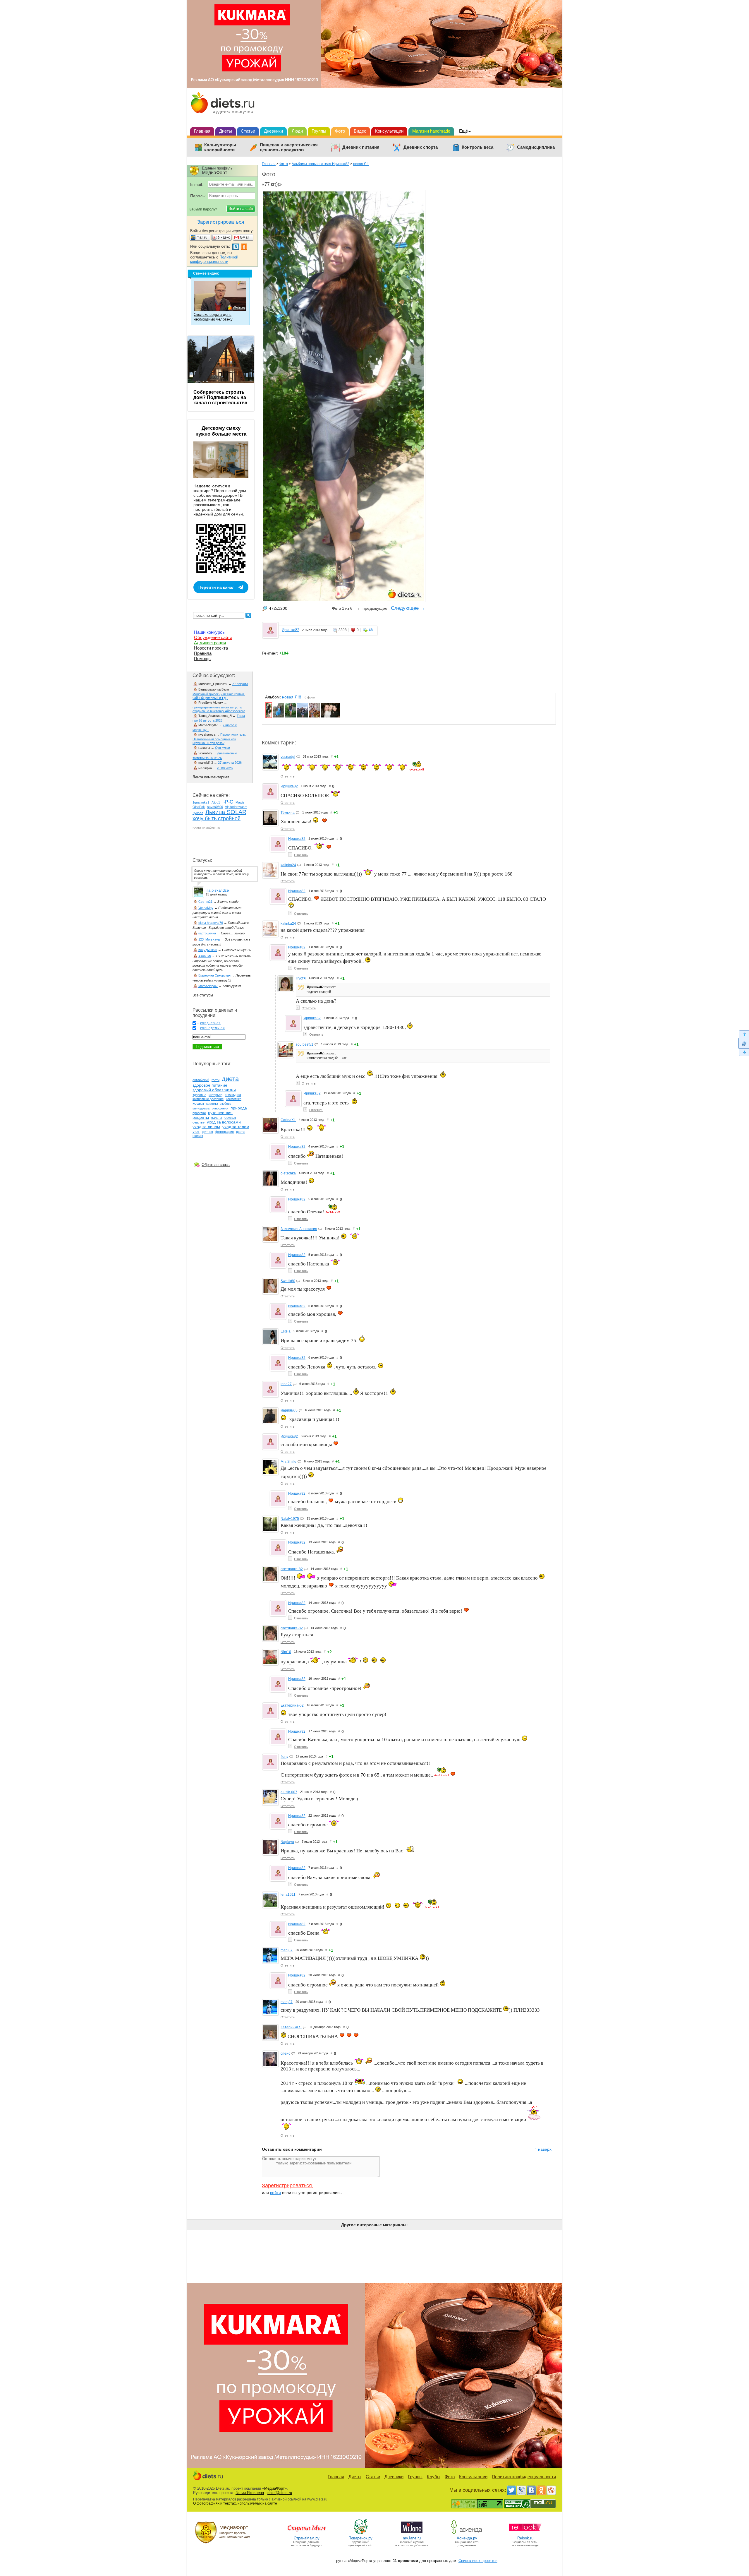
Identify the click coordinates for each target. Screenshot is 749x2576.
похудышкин (208, 950)
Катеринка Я (291, 2027)
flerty (284, 1757)
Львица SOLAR (226, 812)
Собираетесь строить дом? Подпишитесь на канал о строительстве (220, 397)
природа (239, 1108)
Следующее (405, 608)
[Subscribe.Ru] (551, 2490)
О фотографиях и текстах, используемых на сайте (235, 2503)
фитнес (207, 1132)
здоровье (199, 1095)
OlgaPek (199, 807)
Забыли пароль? (203, 209)
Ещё (463, 131)
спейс (285, 2053)
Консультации (389, 131)
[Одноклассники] (541, 2490)
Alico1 (216, 802)
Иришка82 (291, 630)
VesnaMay (206, 908)
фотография (225, 1132)
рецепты (201, 1117)
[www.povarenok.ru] (360, 2534)
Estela (286, 1331)
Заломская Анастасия (299, 1229)
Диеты (226, 131)
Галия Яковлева (250, 2493)
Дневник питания (361, 147)
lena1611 (288, 1895)
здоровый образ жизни (214, 1090)
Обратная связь (216, 1165)
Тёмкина (288, 813)
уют (196, 1131)
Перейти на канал (217, 587)
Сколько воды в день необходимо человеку (213, 317)
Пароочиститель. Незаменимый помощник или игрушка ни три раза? (219, 739)
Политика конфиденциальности (524, 2477)
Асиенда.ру (467, 2538)
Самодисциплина (536, 147)
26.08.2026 (225, 768)
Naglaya (287, 1842)
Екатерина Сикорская (214, 975)
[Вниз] (744, 1053)
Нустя (301, 978)
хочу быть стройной (217, 818)
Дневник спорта (421, 147)
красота (212, 1104)
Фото (340, 131)
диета (230, 1079)
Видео (360, 131)
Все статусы (203, 995)
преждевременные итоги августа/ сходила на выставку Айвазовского (219, 709)
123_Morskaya (209, 939)
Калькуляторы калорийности (220, 147)
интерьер (215, 1095)
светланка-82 (292, 1569)
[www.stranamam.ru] (307, 2534)
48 (371, 630)
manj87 (287, 1950)
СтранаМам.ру (307, 2538)
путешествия (220, 1113)
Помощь (202, 658)
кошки (198, 1103)
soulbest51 (305, 1044)
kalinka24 (288, 865)
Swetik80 (288, 1281)
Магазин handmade (431, 131)
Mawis (240, 802)
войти (275, 2193)
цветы (241, 1132)
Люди (297, 131)
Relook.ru (525, 2538)
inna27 (286, 1384)
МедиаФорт (274, 2488)
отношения (220, 1108)
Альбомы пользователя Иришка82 (321, 164)
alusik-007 (289, 1792)
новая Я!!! (361, 164)
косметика (234, 1099)
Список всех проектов (478, 2561)
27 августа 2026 (230, 763)
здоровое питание (210, 1085)
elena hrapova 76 (211, 923)
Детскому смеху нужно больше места (221, 431)
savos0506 (215, 807)
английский (201, 1080)
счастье (199, 1122)
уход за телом (236, 1127)
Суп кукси (223, 748)
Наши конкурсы (210, 632)
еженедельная (212, 1028)
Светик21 (205, 902)
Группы (319, 131)
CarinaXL (288, 1120)
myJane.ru (412, 2538)
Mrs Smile (288, 1462)
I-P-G (228, 802)
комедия (233, 1095)
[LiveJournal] (521, 2490)
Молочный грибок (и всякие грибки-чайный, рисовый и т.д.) (219, 696)
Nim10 (286, 1652)
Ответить (288, 776)
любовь (226, 1104)
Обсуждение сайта (213, 637)
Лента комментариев (211, 777)
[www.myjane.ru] (412, 2534)
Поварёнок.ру (360, 2538)
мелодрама (201, 1108)
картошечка (207, 933)
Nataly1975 (290, 1519)
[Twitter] (511, 2490)
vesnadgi (288, 757)
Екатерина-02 (292, 1705)
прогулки (199, 1113)
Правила (203, 653)
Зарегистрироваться (287, 2186)
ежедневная (210, 1023)
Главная (202, 131)
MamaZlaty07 (208, 986)
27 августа (240, 684)
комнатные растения (208, 1099)
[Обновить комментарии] (744, 1043)
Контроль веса (477, 147)
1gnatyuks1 (201, 802)
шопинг (198, 1136)
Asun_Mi (205, 956)
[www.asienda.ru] (467, 2534)
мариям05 (289, 1410)
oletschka (288, 1173)
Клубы (434, 2477)
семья (230, 1117)
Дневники (273, 131)
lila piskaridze (217, 890)
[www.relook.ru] (525, 2534)
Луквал (198, 813)
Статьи (248, 131)
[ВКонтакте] (531, 2490)
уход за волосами (224, 1122)
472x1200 (278, 608)
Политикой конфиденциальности (214, 259)
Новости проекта (211, 648)
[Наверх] (744, 1034)
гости (215, 1080)
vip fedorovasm (236, 807)
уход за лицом (206, 1127)
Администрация (210, 643)
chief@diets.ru (280, 2493)
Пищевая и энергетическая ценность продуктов (289, 147)
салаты (217, 1118)
